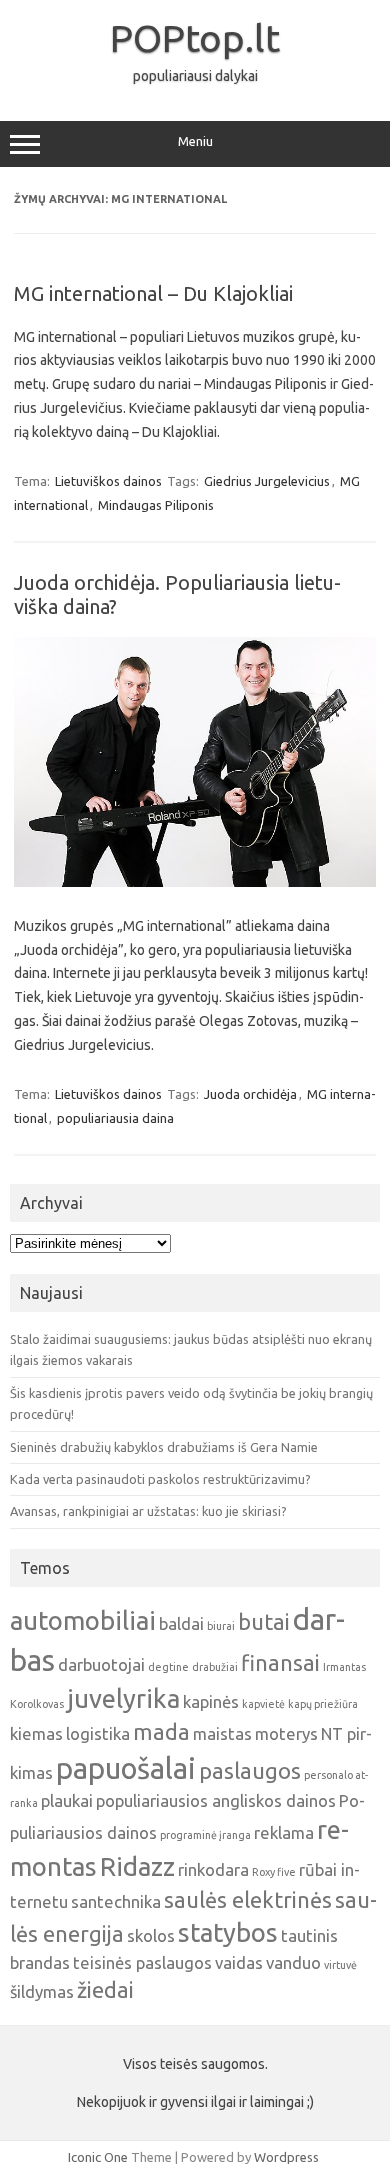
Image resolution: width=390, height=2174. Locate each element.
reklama (284, 1832)
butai (264, 1622)
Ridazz (137, 1866)
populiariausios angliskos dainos (216, 1800)
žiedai (105, 1990)
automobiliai (83, 1620)
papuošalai (126, 1768)
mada (161, 1732)
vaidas (239, 1962)
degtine (168, 1667)
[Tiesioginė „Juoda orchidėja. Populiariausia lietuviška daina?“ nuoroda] (195, 882)
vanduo (293, 1962)
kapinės (211, 1701)
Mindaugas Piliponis (156, 505)
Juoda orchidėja (250, 1094)
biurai (221, 1626)
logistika (98, 1733)
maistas (222, 1733)
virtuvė (340, 1965)
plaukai (67, 1800)
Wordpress (286, 2157)
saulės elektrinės (248, 1900)
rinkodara (213, 1869)
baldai (181, 1623)
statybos (228, 1932)
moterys (286, 1733)
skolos (151, 1935)
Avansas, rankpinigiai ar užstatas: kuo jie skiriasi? (148, 1511)
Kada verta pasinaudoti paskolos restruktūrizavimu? (160, 1479)
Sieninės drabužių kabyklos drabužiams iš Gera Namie (164, 1447)
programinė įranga (205, 1835)
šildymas (42, 1991)
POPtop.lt (195, 38)
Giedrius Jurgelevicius (267, 481)
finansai (280, 1663)
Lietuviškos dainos (108, 481)
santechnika (116, 1901)
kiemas (36, 1733)
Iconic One (98, 2157)
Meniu (195, 141)
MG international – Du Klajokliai (153, 293)
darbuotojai (101, 1664)
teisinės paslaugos (142, 1962)
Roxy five (274, 1872)
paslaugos (250, 1771)
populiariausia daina (115, 1118)
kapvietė (263, 1704)
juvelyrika (123, 1698)
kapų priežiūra (323, 1704)
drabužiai (215, 1667)
